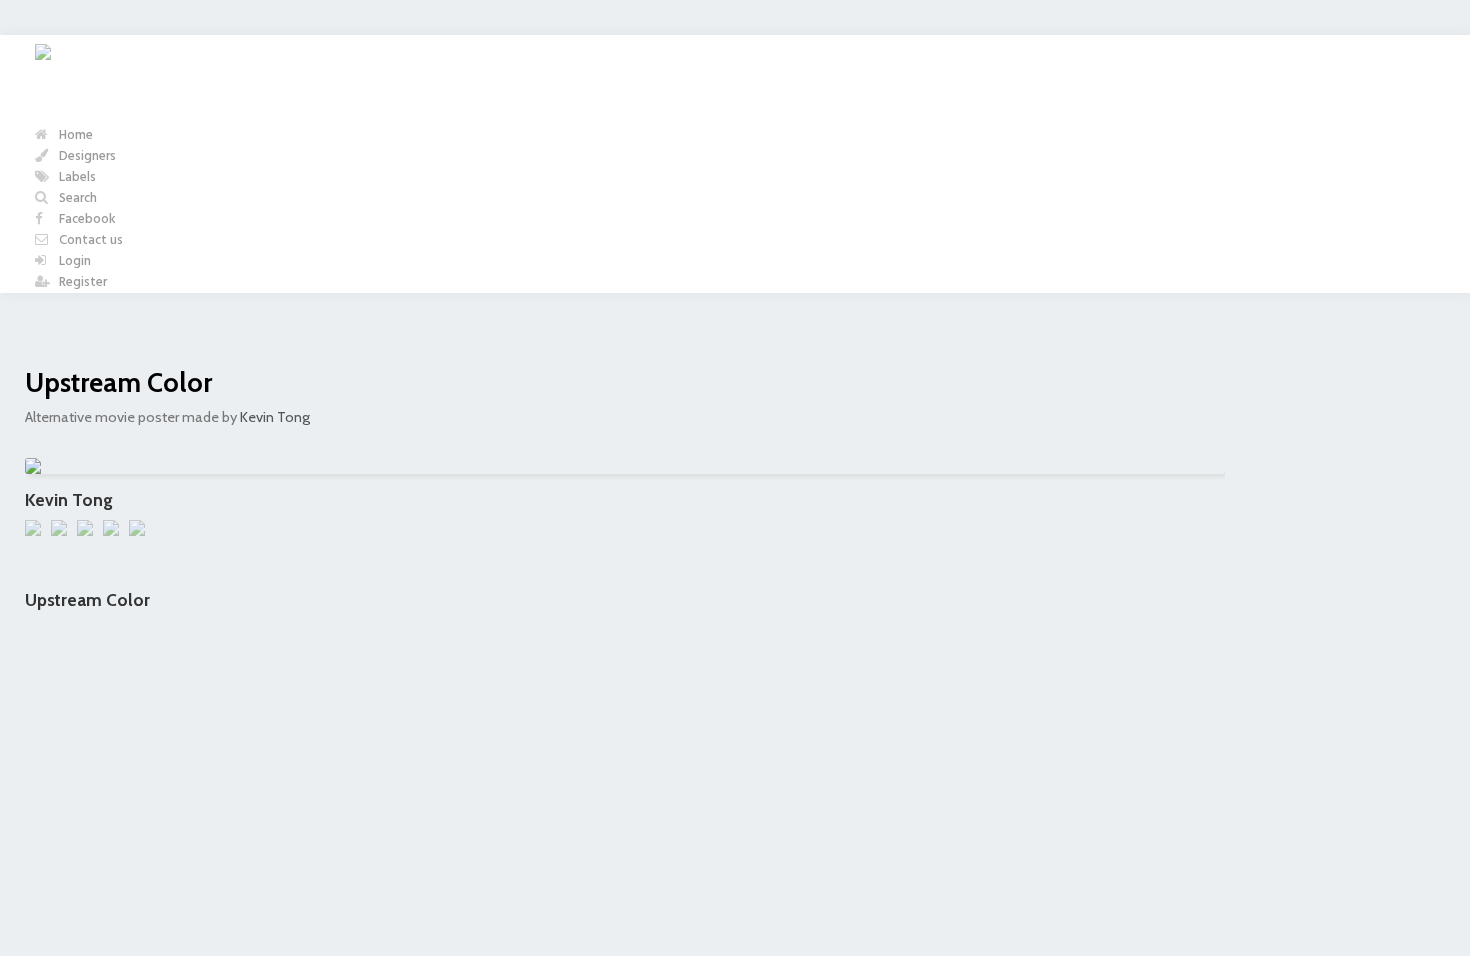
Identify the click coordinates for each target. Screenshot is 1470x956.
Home (74, 135)
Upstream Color (118, 382)
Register (81, 282)
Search (76, 198)
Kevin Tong (275, 417)
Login (73, 261)
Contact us (89, 240)
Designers (86, 156)
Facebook (86, 219)
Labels (76, 177)
